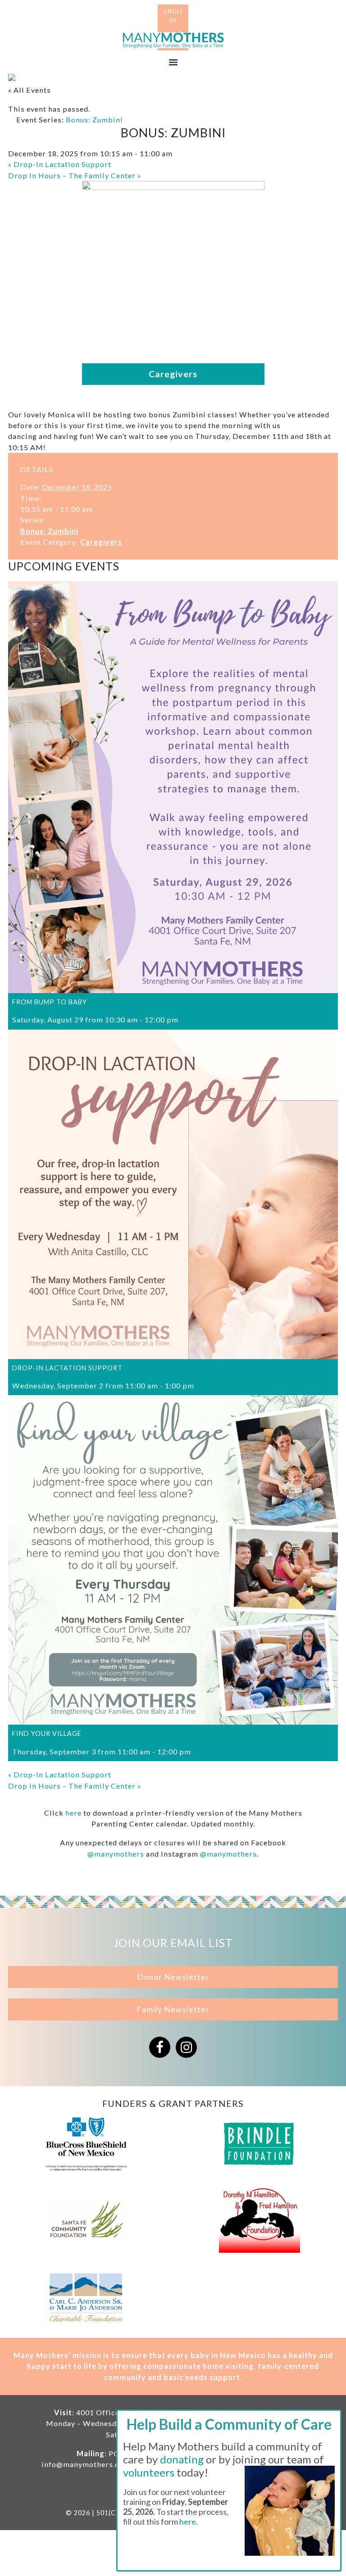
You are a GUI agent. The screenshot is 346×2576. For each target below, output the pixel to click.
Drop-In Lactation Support (60, 164)
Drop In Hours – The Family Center (75, 175)
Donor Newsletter (173, 1977)
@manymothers (116, 1854)
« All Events (30, 90)
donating (182, 2459)
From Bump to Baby (50, 1002)
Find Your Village (47, 1733)
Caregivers (101, 542)
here (73, 1813)
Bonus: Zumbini (49, 531)
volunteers (149, 2472)
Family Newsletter (173, 2009)
